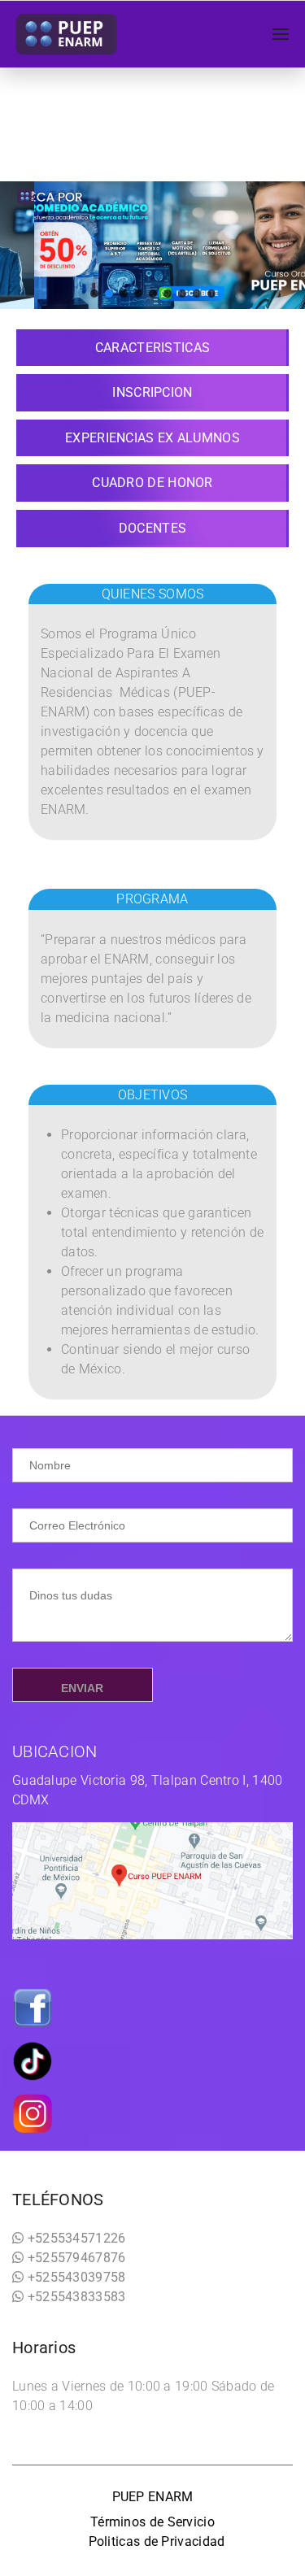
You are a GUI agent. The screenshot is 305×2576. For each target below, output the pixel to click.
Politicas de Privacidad (157, 2541)
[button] (94, 294)
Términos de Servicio (152, 2522)
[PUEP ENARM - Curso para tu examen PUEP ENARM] (67, 34)
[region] (152, 245)
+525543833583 (74, 2297)
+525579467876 (74, 2258)
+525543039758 (74, 2277)
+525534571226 (74, 2238)
